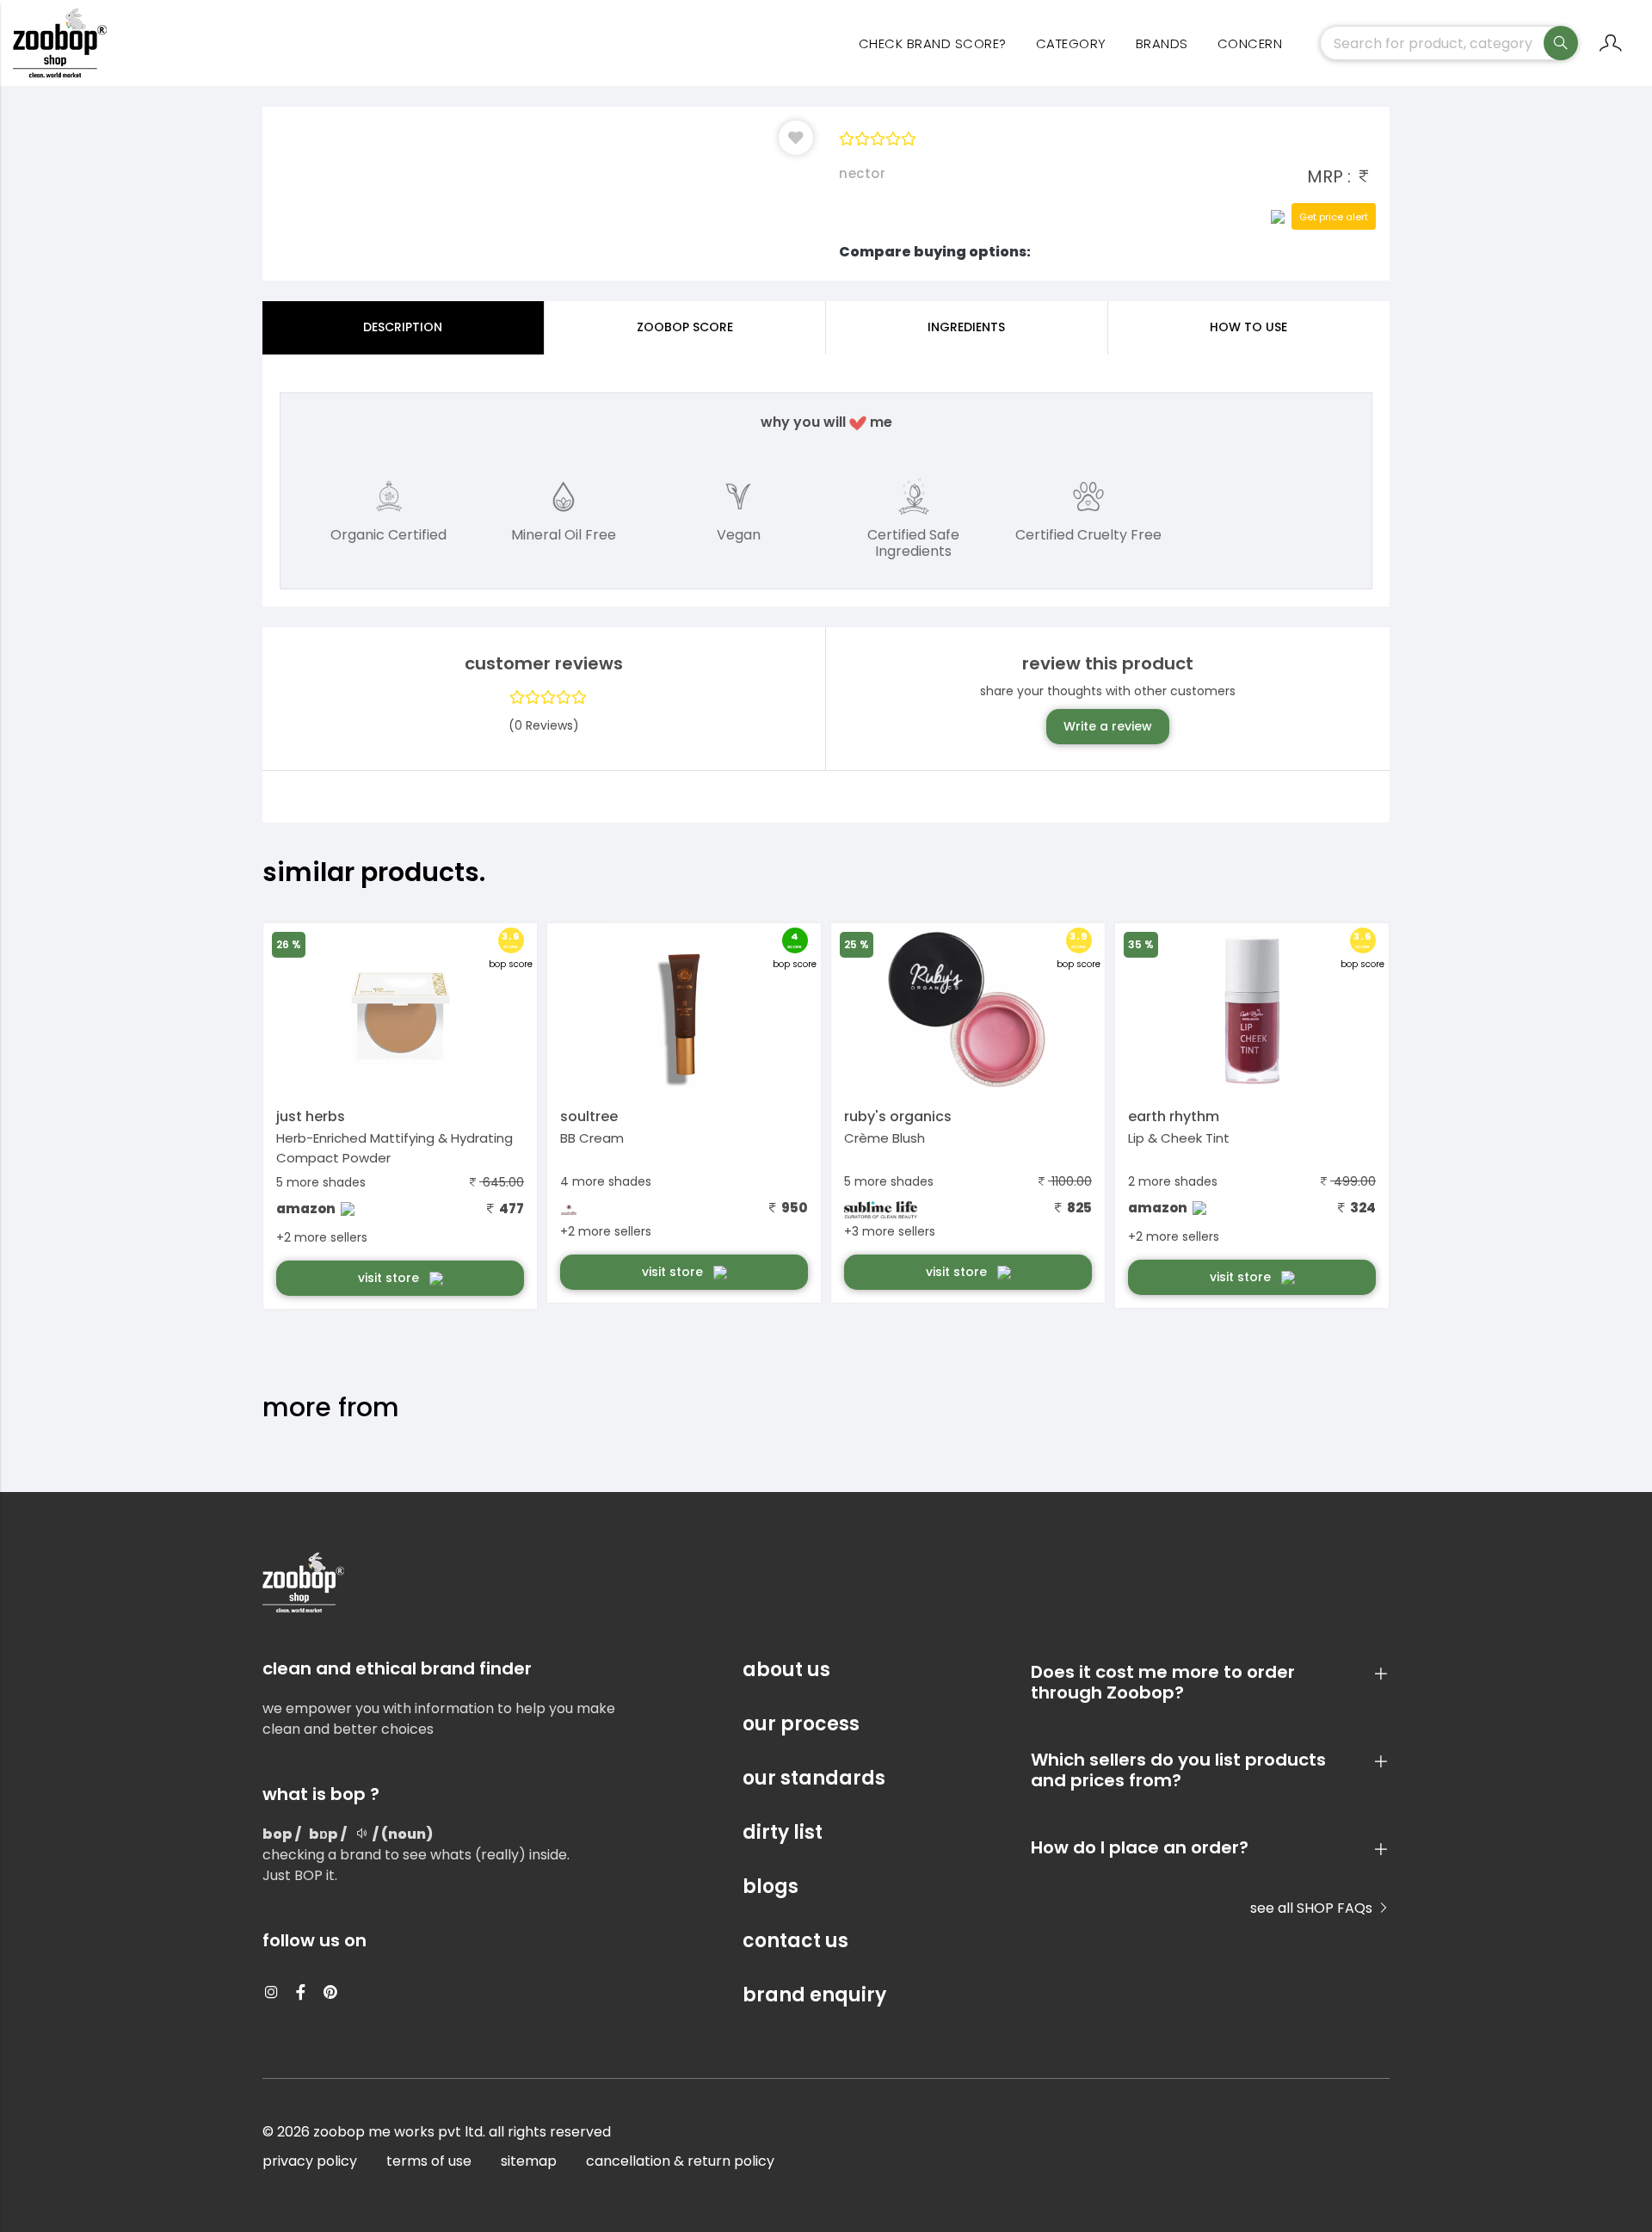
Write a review (1108, 726)
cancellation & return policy (680, 2161)
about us (786, 1670)
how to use (1248, 327)
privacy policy (310, 2161)
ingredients (966, 327)
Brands (1162, 43)
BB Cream (592, 1138)
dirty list (783, 1832)
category (1071, 43)
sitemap (529, 2161)
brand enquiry (814, 1995)
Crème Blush (885, 1138)
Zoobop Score (685, 327)
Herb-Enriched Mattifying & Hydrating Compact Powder (395, 1148)
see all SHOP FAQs (1313, 1908)
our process (801, 1724)
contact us (795, 1941)
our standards (814, 1778)
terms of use (429, 2161)
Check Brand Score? (933, 43)
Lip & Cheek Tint (1179, 1138)
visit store (390, 1278)
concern (1250, 43)
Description (403, 327)
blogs (771, 1887)
